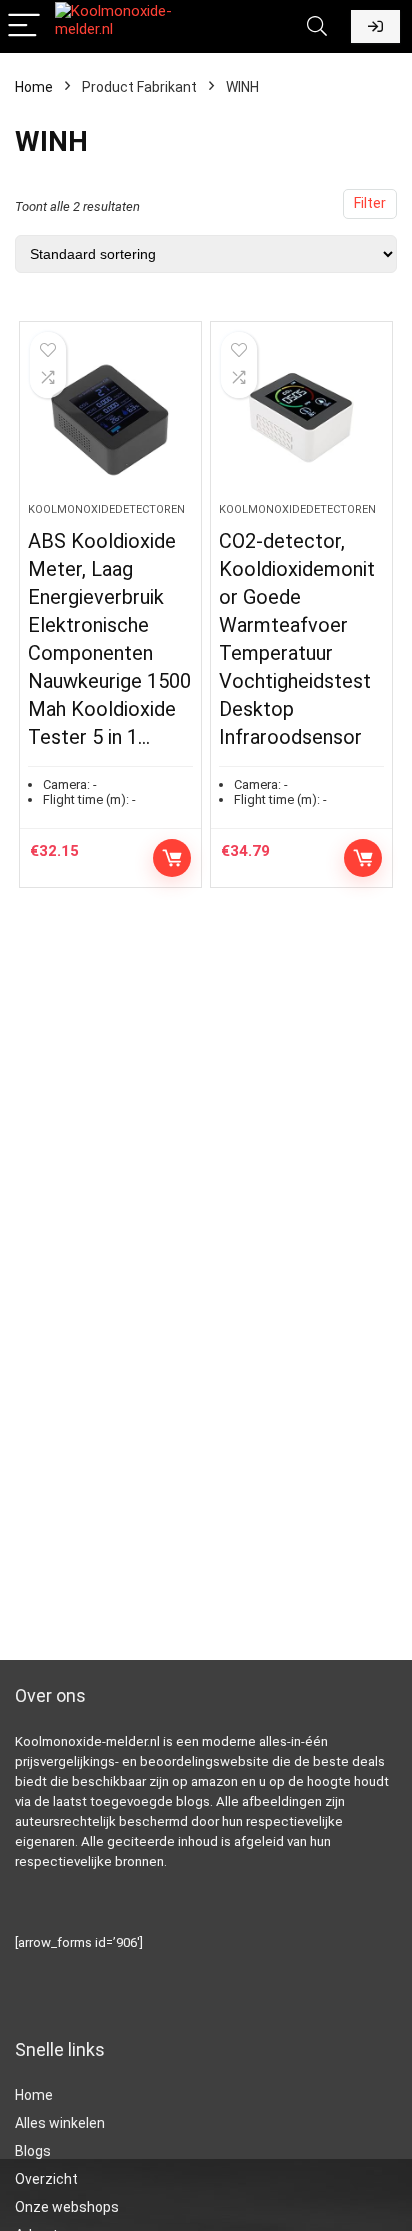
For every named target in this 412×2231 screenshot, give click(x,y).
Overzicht (46, 2179)
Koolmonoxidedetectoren (106, 509)
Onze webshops (67, 2207)
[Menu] (24, 26)
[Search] (317, 26)
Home (34, 87)
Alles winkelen (60, 2123)
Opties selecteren (363, 858)
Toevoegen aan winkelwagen (172, 858)
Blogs (33, 2151)
